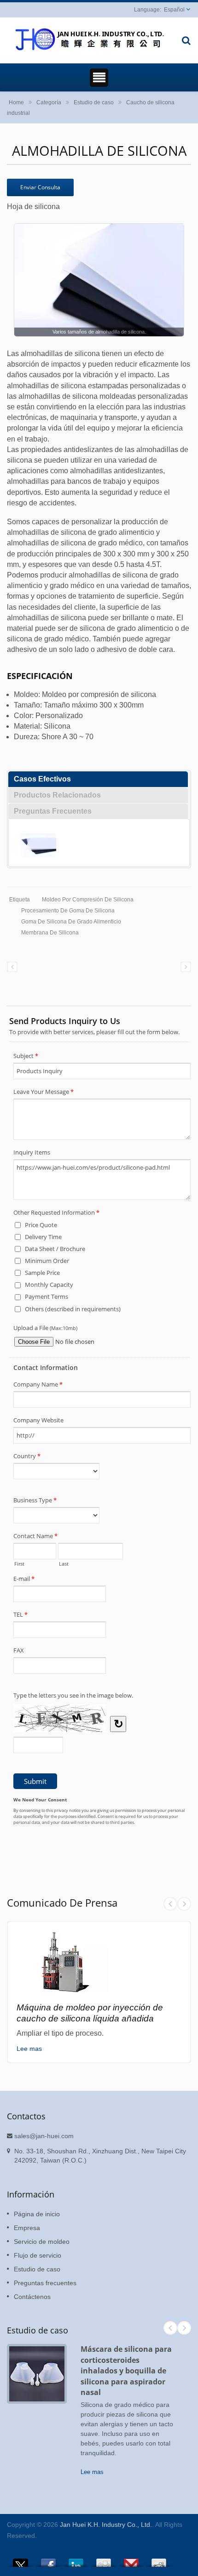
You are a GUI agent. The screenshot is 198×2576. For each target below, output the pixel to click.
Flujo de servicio (38, 2255)
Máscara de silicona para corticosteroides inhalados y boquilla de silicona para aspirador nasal (126, 2371)
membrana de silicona (50, 933)
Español (174, 10)
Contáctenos (32, 2297)
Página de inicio (37, 2214)
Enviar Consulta (40, 187)
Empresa (27, 2228)
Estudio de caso (94, 102)
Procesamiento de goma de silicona (68, 911)
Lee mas (29, 2049)
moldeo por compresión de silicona (88, 900)
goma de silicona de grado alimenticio (71, 922)
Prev (170, 1904)
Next (184, 1904)
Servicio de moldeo (42, 2242)
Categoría (49, 102)
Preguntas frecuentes (45, 2283)
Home (16, 102)
